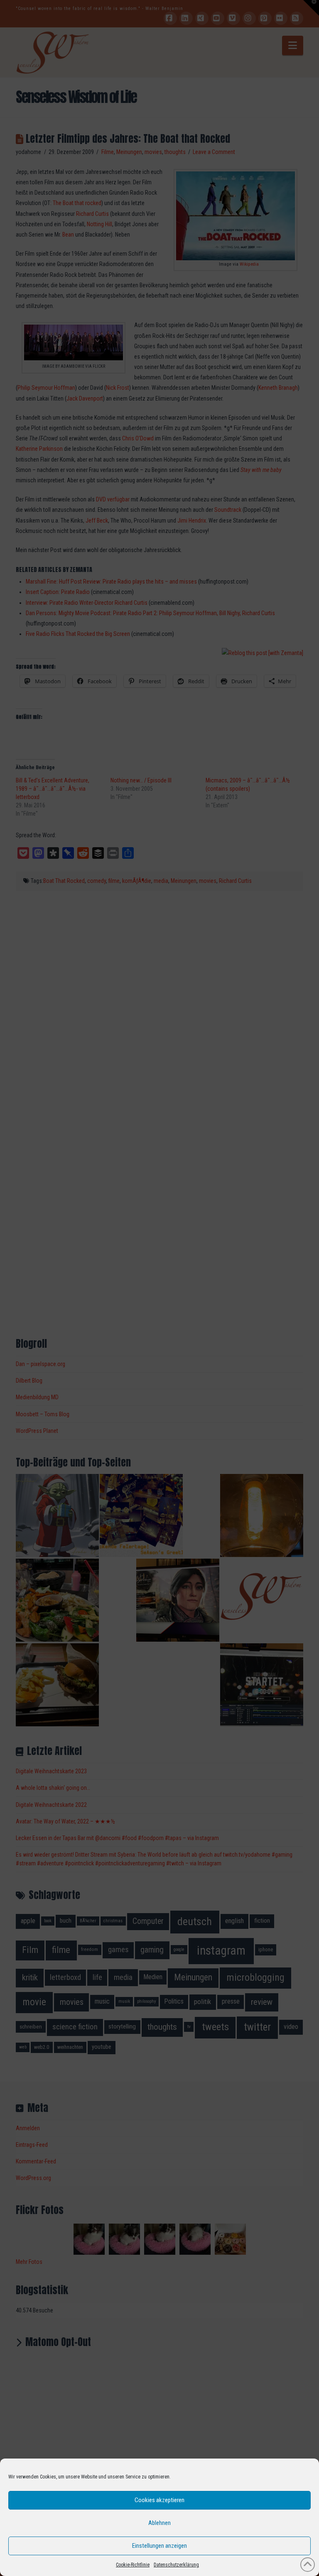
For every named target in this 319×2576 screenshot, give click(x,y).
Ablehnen (159, 2523)
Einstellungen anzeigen (159, 2546)
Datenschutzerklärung (176, 2565)
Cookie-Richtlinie (133, 2565)
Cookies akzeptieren (159, 2500)
